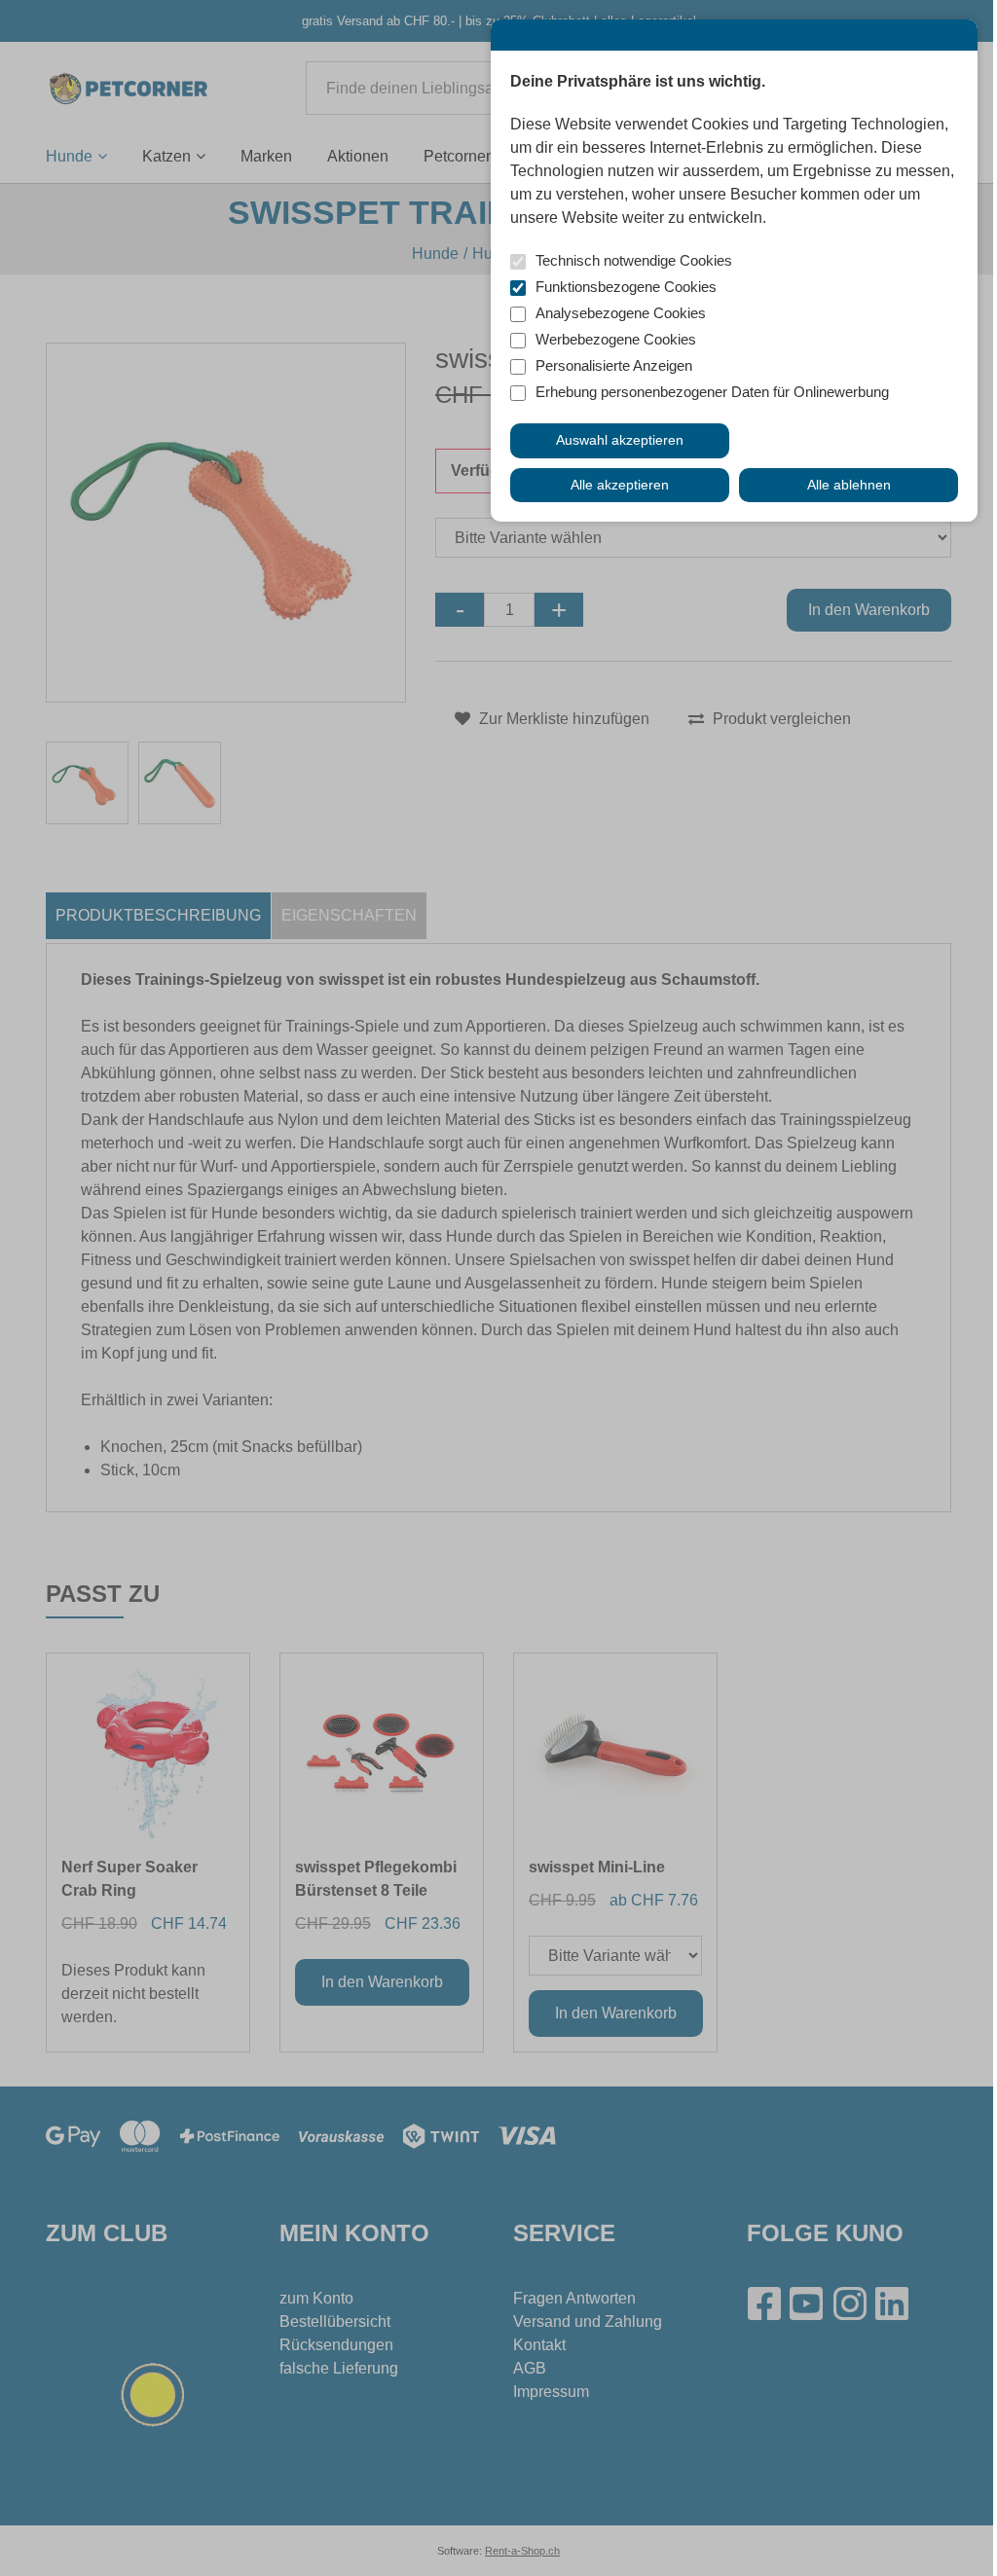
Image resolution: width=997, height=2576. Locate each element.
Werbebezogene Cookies (616, 339)
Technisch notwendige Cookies (634, 260)
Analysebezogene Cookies (621, 313)
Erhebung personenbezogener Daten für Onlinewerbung (712, 392)
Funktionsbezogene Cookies (626, 287)
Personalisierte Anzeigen (614, 365)
